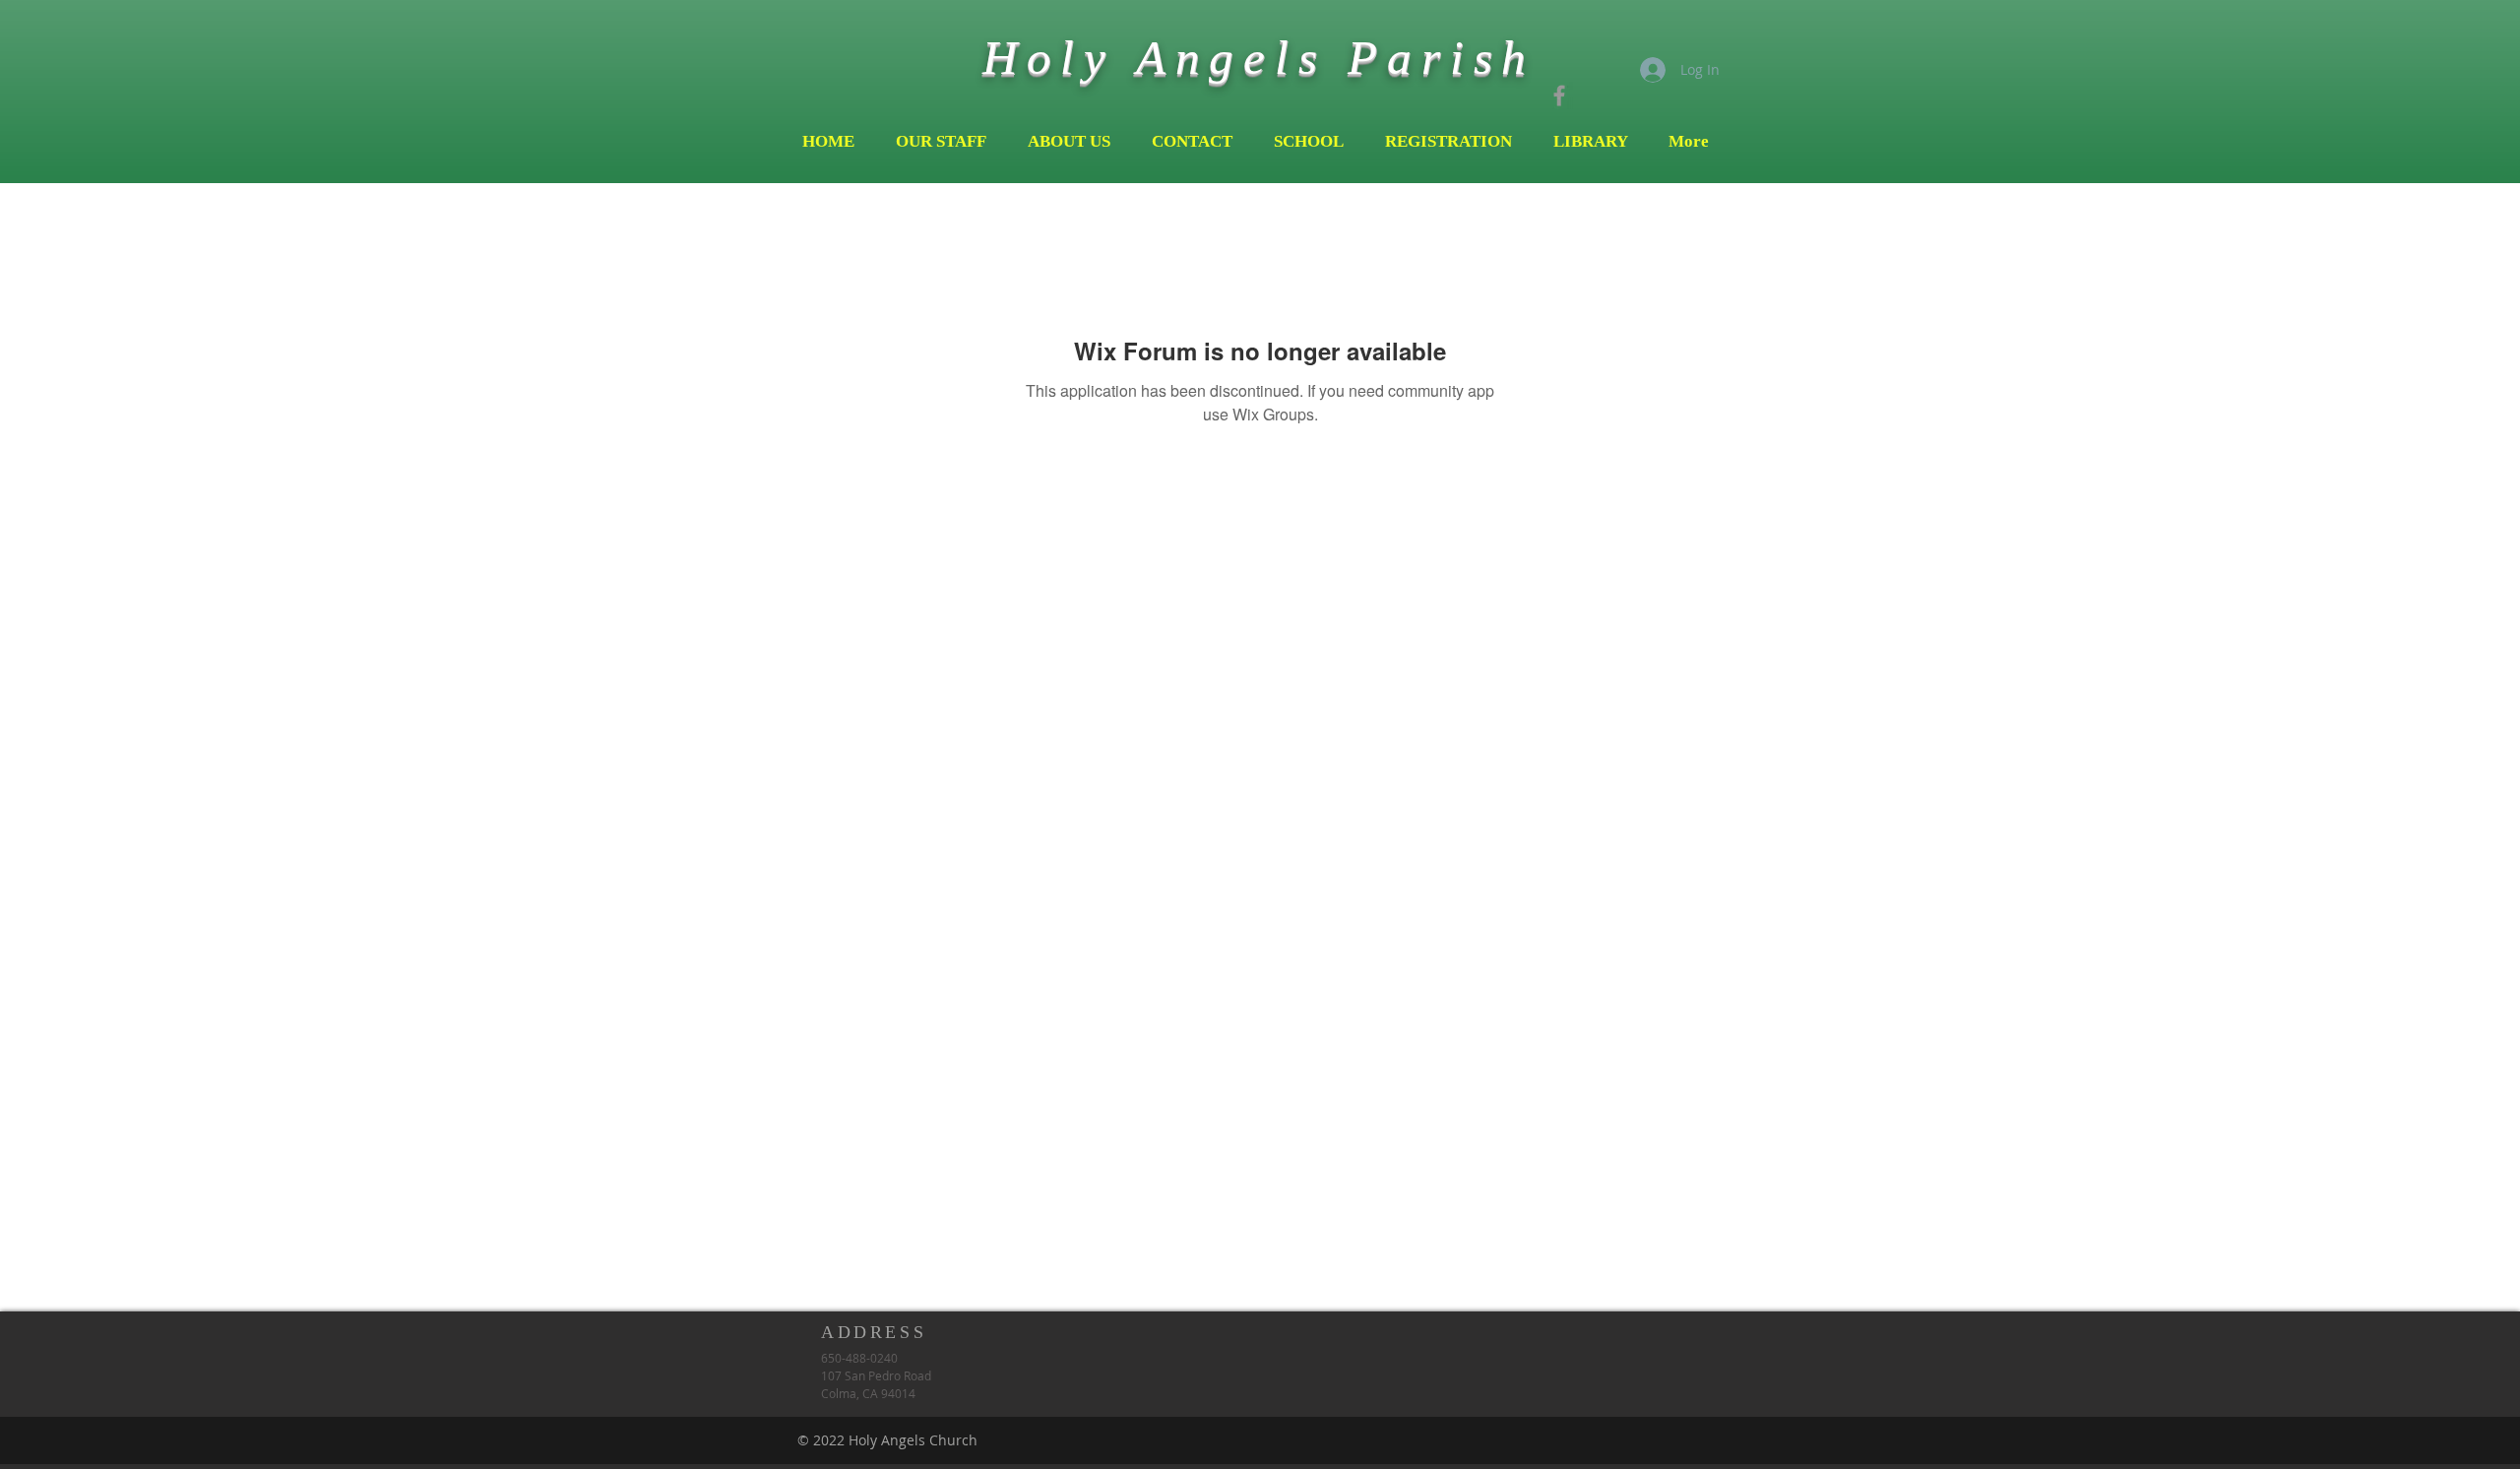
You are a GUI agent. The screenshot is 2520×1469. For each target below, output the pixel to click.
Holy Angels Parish (1259, 58)
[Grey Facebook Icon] (1559, 96)
